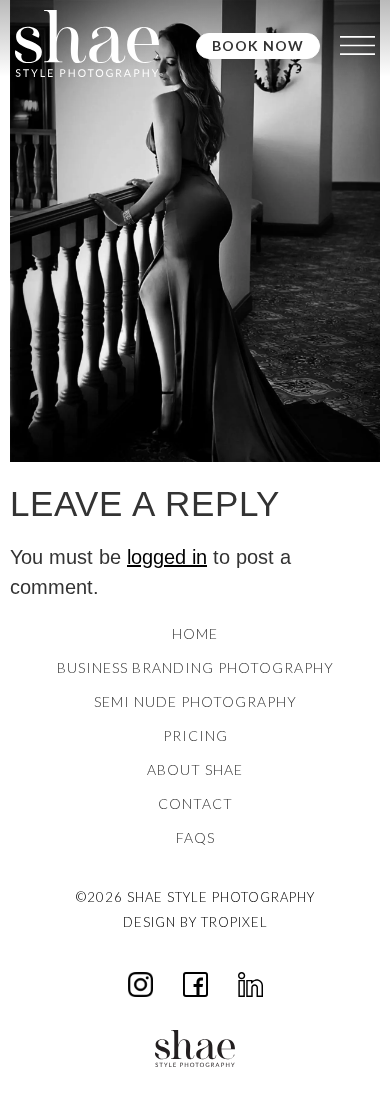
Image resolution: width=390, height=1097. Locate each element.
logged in (167, 557)
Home (195, 633)
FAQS (195, 837)
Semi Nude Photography (195, 701)
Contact (195, 803)
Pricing (195, 735)
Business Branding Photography (195, 667)
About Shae (195, 769)
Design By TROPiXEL (195, 922)
